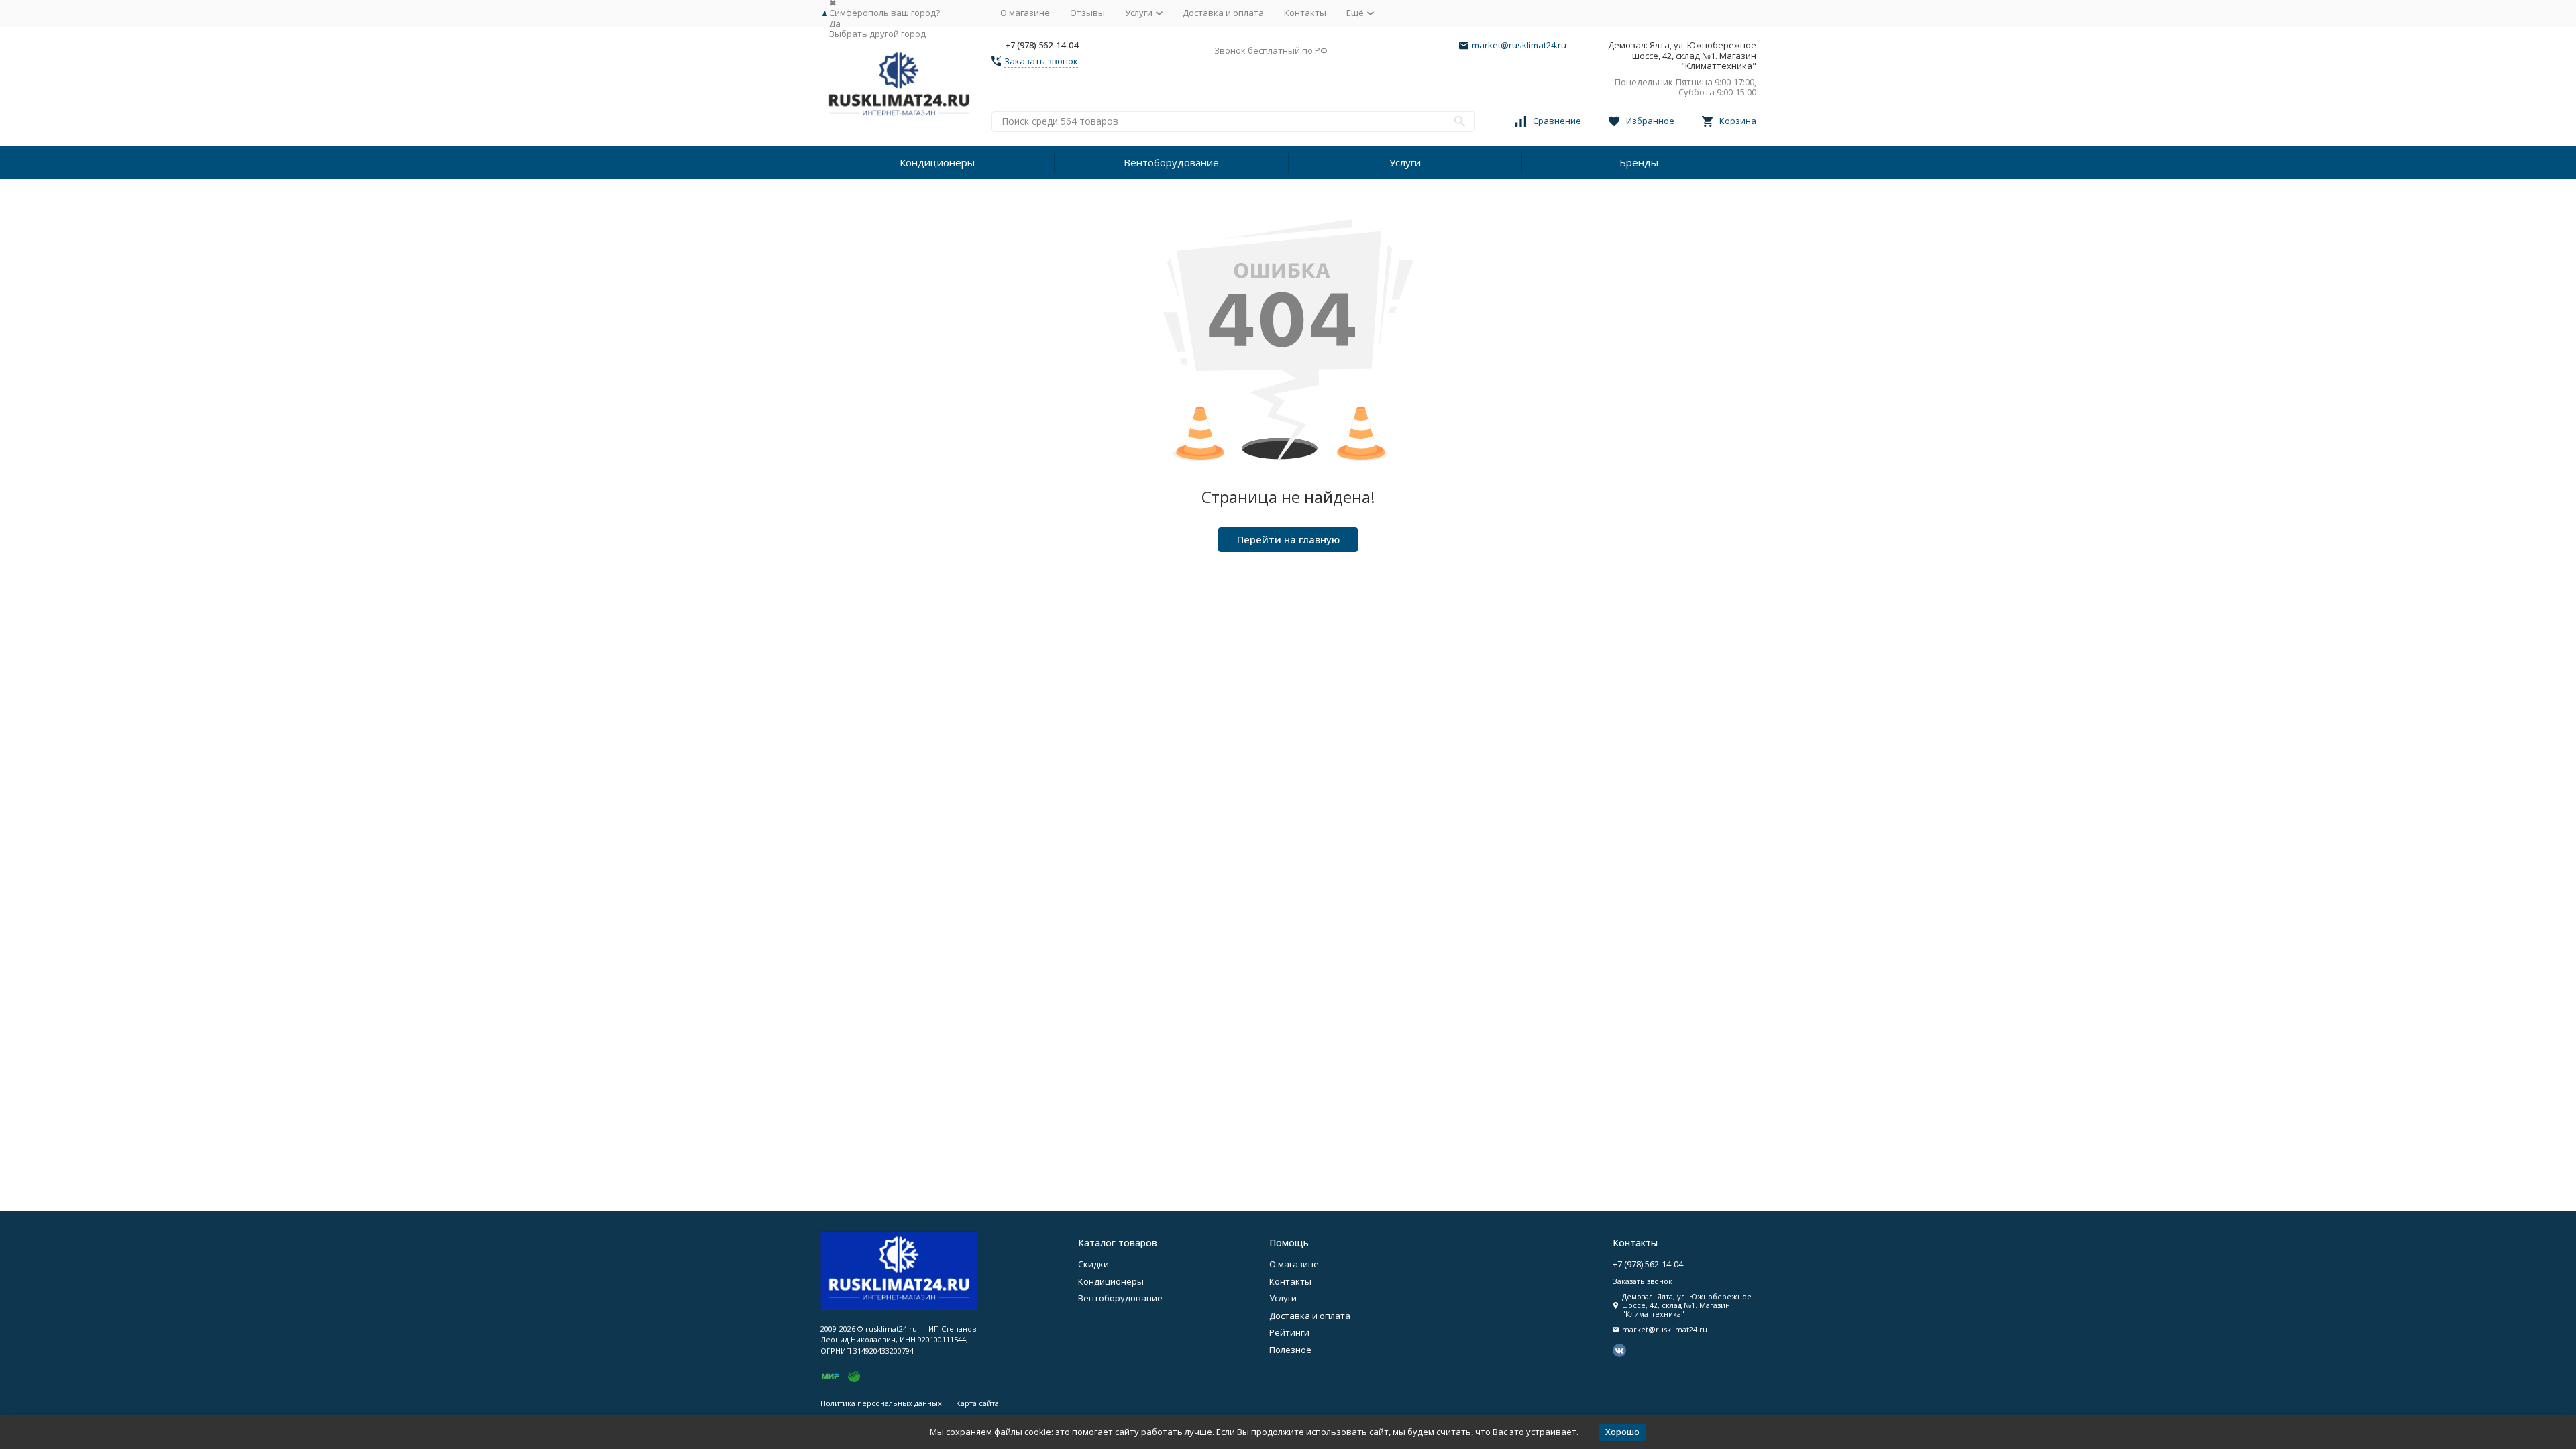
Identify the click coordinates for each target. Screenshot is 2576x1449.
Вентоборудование (1171, 162)
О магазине (1025, 13)
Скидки (1093, 1264)
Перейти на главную (1288, 539)
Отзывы (1087, 13)
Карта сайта (977, 1403)
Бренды (1639, 162)
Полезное (1290, 1350)
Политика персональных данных (881, 1403)
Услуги (1405, 162)
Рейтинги (1289, 1332)
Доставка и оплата (1223, 13)
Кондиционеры (937, 162)
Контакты (1305, 13)
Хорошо (1622, 1432)
